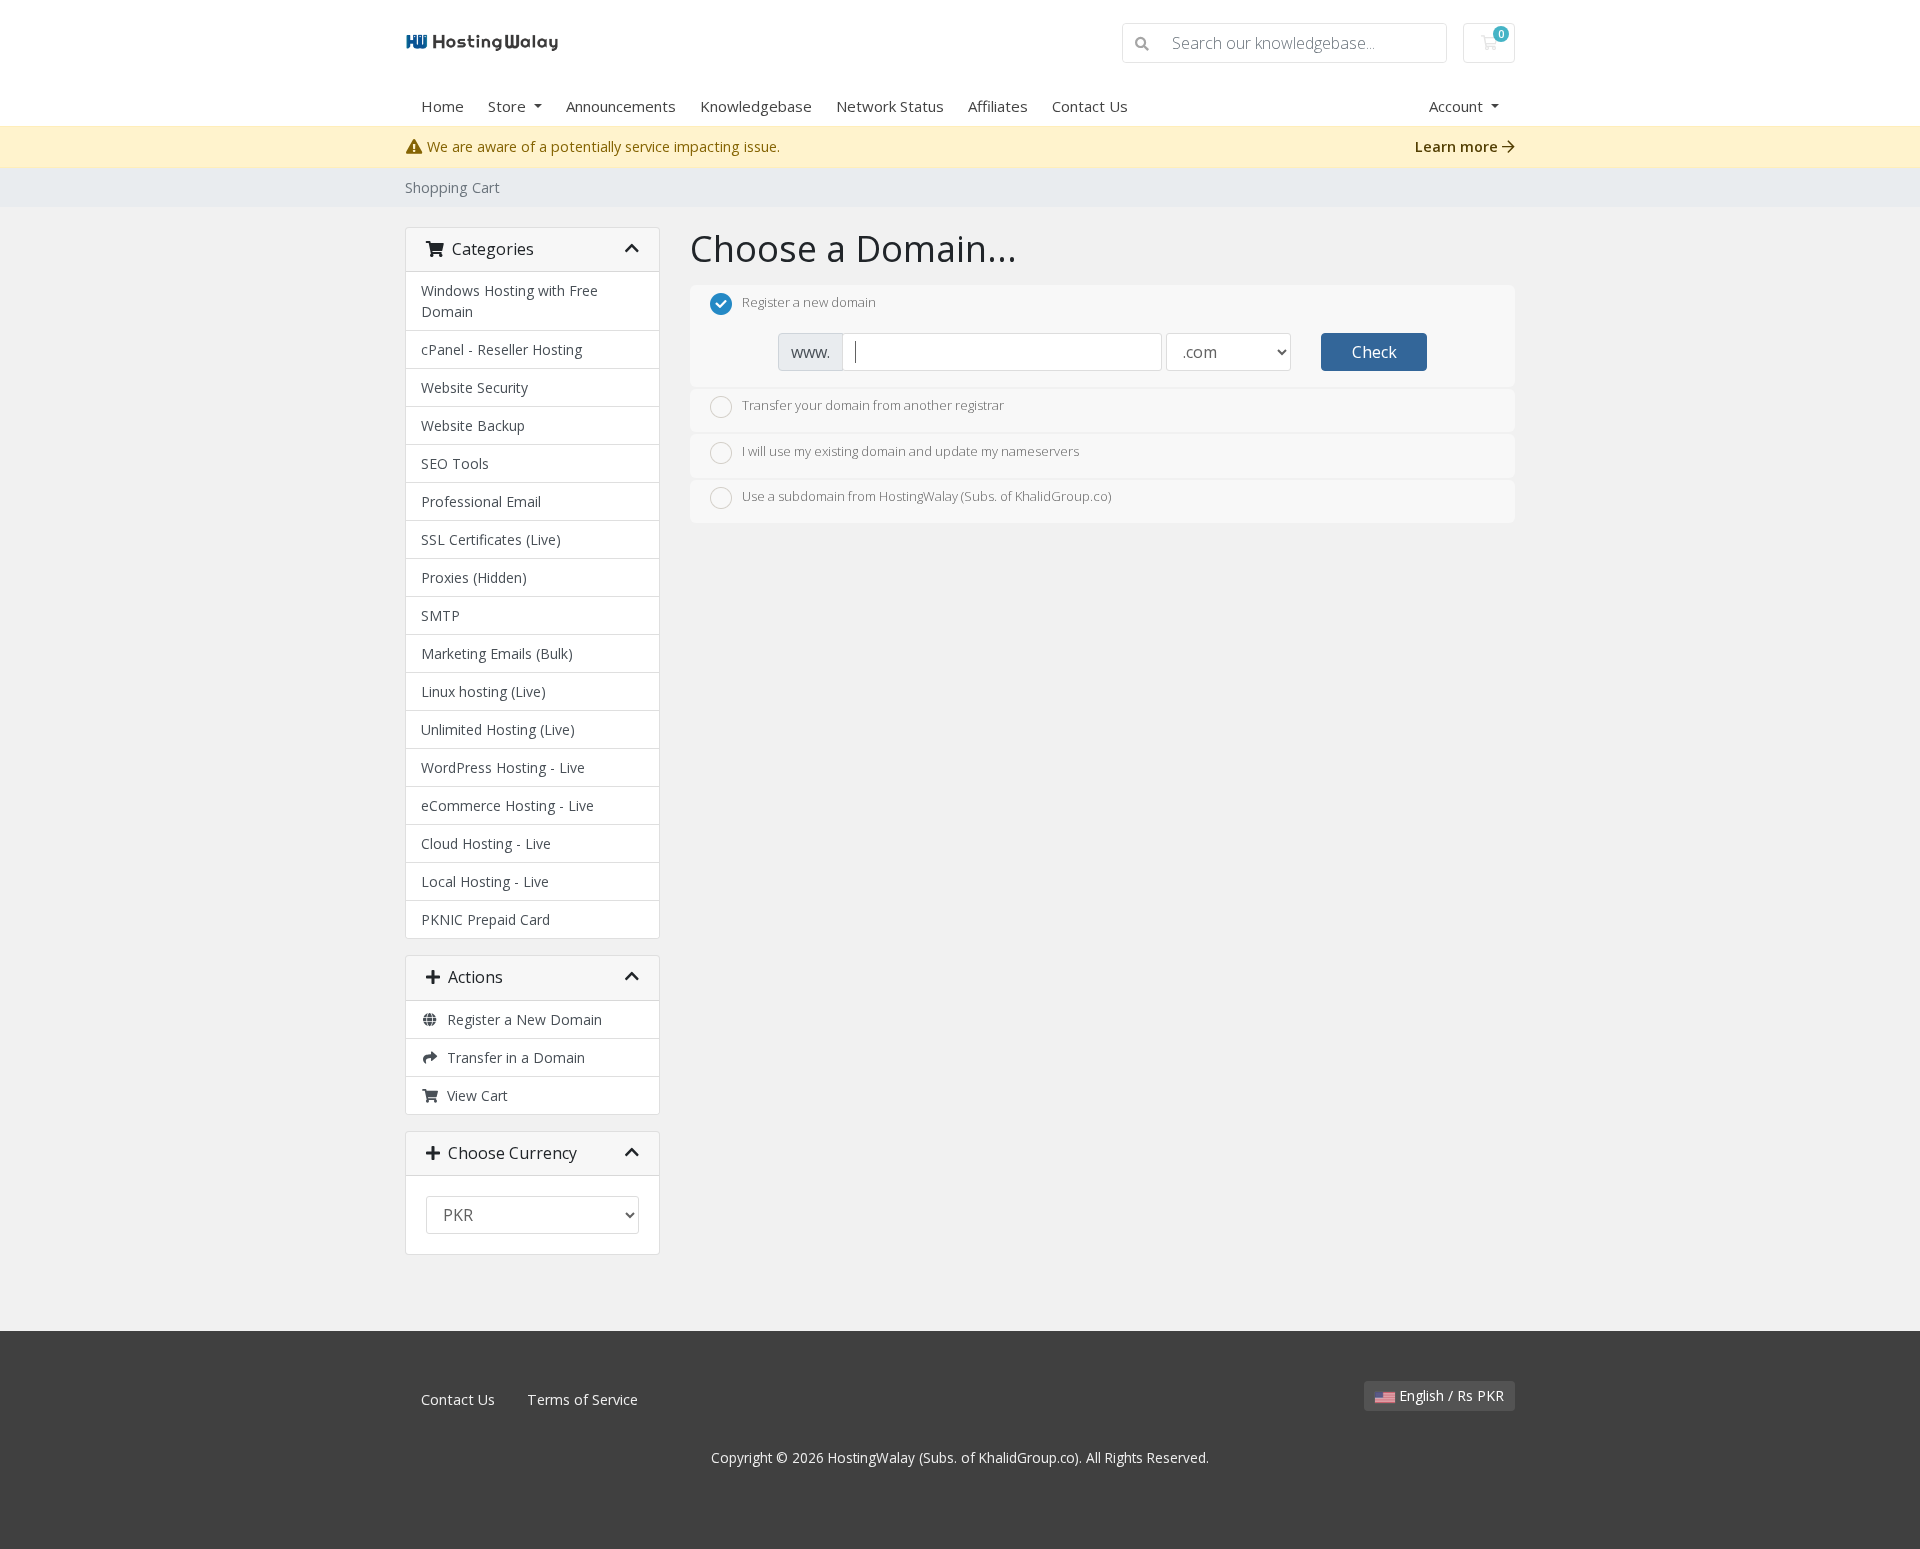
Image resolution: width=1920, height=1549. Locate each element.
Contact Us (1090, 106)
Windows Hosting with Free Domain (509, 301)
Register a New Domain (520, 1019)
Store (509, 106)
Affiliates (998, 106)
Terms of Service (582, 1399)
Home (442, 106)
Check (1374, 352)
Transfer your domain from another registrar (873, 406)
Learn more (1458, 146)
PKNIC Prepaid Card (485, 919)
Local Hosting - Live (485, 881)
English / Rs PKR (1449, 1395)
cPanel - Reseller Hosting (501, 349)
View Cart (473, 1095)
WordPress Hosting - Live (503, 767)
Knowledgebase (756, 106)
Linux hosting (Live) (483, 691)
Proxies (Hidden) (474, 577)
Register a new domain (809, 302)
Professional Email (481, 501)
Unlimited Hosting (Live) (498, 729)
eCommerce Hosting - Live (507, 805)
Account (1458, 106)
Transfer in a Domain (512, 1057)
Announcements (621, 106)
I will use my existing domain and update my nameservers (910, 451)
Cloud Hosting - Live (486, 843)
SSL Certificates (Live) (491, 539)
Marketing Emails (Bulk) (497, 653)
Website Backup (473, 425)
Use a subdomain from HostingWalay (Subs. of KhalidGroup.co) (926, 497)
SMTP (440, 615)
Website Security (474, 387)
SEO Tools (455, 463)
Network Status (890, 106)
